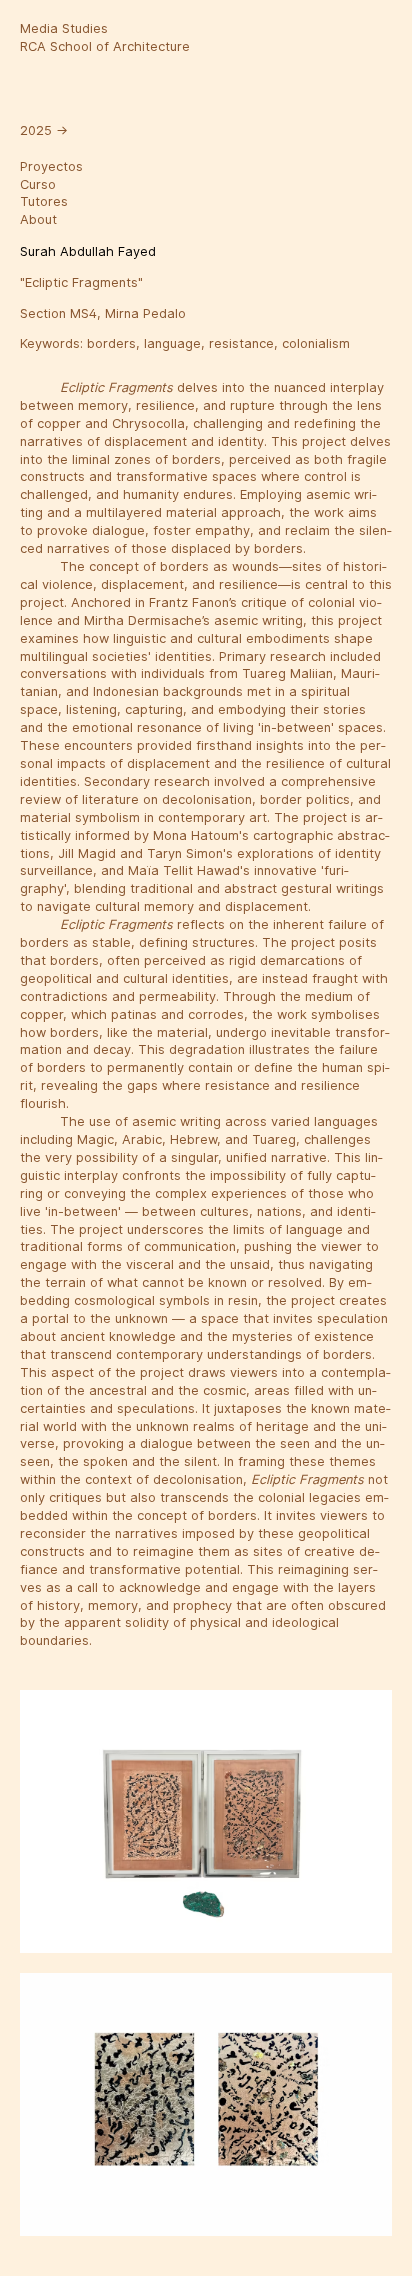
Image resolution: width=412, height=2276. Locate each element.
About (38, 219)
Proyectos (51, 166)
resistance (241, 343)
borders (111, 343)
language (172, 343)
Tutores (44, 201)
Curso (38, 184)
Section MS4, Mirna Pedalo (103, 313)
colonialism (316, 343)
